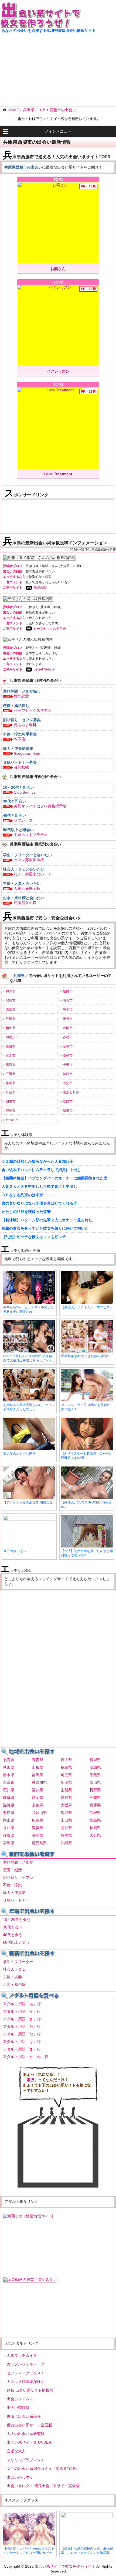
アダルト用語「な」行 (22, 2034)
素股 (30, 2080)
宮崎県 (9, 1843)
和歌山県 (39, 1813)
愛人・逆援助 (14, 1893)
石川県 (9, 1790)
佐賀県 (9, 1835)
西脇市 (11, 1046)
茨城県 (95, 1767)
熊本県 (66, 1835)
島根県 (95, 1813)
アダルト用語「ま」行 (22, 2049)
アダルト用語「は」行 (22, 2042)
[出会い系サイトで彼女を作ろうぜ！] (40, 26)
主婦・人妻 (12, 1977)
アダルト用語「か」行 (22, 2011)
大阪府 (66, 1805)
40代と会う (13, 1935)
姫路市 (68, 991)
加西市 (68, 1074)
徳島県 (95, 1820)
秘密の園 (40, 588)
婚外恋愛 (21, 696)
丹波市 (11, 1092)
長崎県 (37, 1835)
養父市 (68, 1083)
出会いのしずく (20, 2477)
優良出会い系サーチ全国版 (29, 2425)
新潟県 (66, 1782)
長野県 (95, 1790)
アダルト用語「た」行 (22, 2027)
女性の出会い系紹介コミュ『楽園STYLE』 (43, 2469)
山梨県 (66, 1790)
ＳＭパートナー (16, 1900)
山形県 (37, 1767)
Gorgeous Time (27, 753)
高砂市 (68, 1056)
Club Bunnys (25, 792)
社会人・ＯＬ (14, 1969)
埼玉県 (66, 1775)
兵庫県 (95, 1805)
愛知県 (66, 1798)
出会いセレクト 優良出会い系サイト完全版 (43, 2486)
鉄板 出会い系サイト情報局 (30, 2390)
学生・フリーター (18, 1962)
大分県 (95, 1835)
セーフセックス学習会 (50, 629)
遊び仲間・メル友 (18, 1862)
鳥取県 (66, 1813)
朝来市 (11, 1101)
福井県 (37, 1790)
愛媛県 (37, 1828)
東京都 (9, 1782)
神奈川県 (39, 1782)
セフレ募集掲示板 (29, 860)
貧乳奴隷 (21, 767)
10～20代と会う (17, 1920)
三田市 (11, 1074)
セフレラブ (23, 820)
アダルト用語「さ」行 (22, 2019)
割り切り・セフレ (18, 1877)
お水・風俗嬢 (14, 1984)
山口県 (66, 1820)
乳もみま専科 (25, 725)
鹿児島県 (39, 1843)
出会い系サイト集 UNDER (29, 2442)
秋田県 (9, 1767)
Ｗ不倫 (19, 739)
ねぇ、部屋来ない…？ (33, 874)
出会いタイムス (20, 2399)
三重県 (95, 1798)
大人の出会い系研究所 (26, 2434)
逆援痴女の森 (25, 903)
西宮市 (11, 1010)
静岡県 (37, 1798)
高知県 (66, 1828)
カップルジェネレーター (28, 2364)
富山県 (95, 1782)
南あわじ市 (71, 1092)
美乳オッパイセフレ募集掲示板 (40, 806)
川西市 (11, 1065)
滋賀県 (9, 1805)
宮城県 (95, 1760)
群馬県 (37, 1775)
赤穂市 (68, 1037)
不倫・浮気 (12, 1885)
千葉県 (95, 1775)
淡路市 (68, 1101)
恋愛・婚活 (12, 1870)
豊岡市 (68, 1028)
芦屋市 (11, 1019)
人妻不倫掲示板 (27, 888)
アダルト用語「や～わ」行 (26, 2057)
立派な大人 (16, 2451)
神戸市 (11, 991)
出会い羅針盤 (18, 2408)
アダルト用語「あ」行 (22, 2004)
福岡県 (95, 1828)
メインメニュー (58, 131)
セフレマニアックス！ (26, 2373)
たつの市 (12, 1120)
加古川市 (12, 1037)
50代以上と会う (16, 1942)
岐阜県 (9, 1798)
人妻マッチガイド (22, 2355)
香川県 (9, 1828)
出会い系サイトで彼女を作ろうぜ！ (65, 2566)
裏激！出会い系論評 (24, 2416)
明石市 (68, 1000)
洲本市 (68, 1010)
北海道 (9, 1760)
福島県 (66, 1767)
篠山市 (11, 1083)
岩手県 (66, 1760)
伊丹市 (68, 1019)
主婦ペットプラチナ (31, 835)
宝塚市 (68, 1046)
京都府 (37, 1805)
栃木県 (9, 1775)
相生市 (11, 1028)
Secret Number (45, 669)
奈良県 (9, 1813)
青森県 (37, 1760)
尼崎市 (11, 1000)
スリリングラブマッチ (26, 2460)
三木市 (11, 1056)
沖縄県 (66, 1843)
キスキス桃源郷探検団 (26, 2382)
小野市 (68, 1065)
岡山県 (9, 1820)
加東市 (68, 1111)
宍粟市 (11, 1111)
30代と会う (13, 1927)
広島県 (37, 1820)
